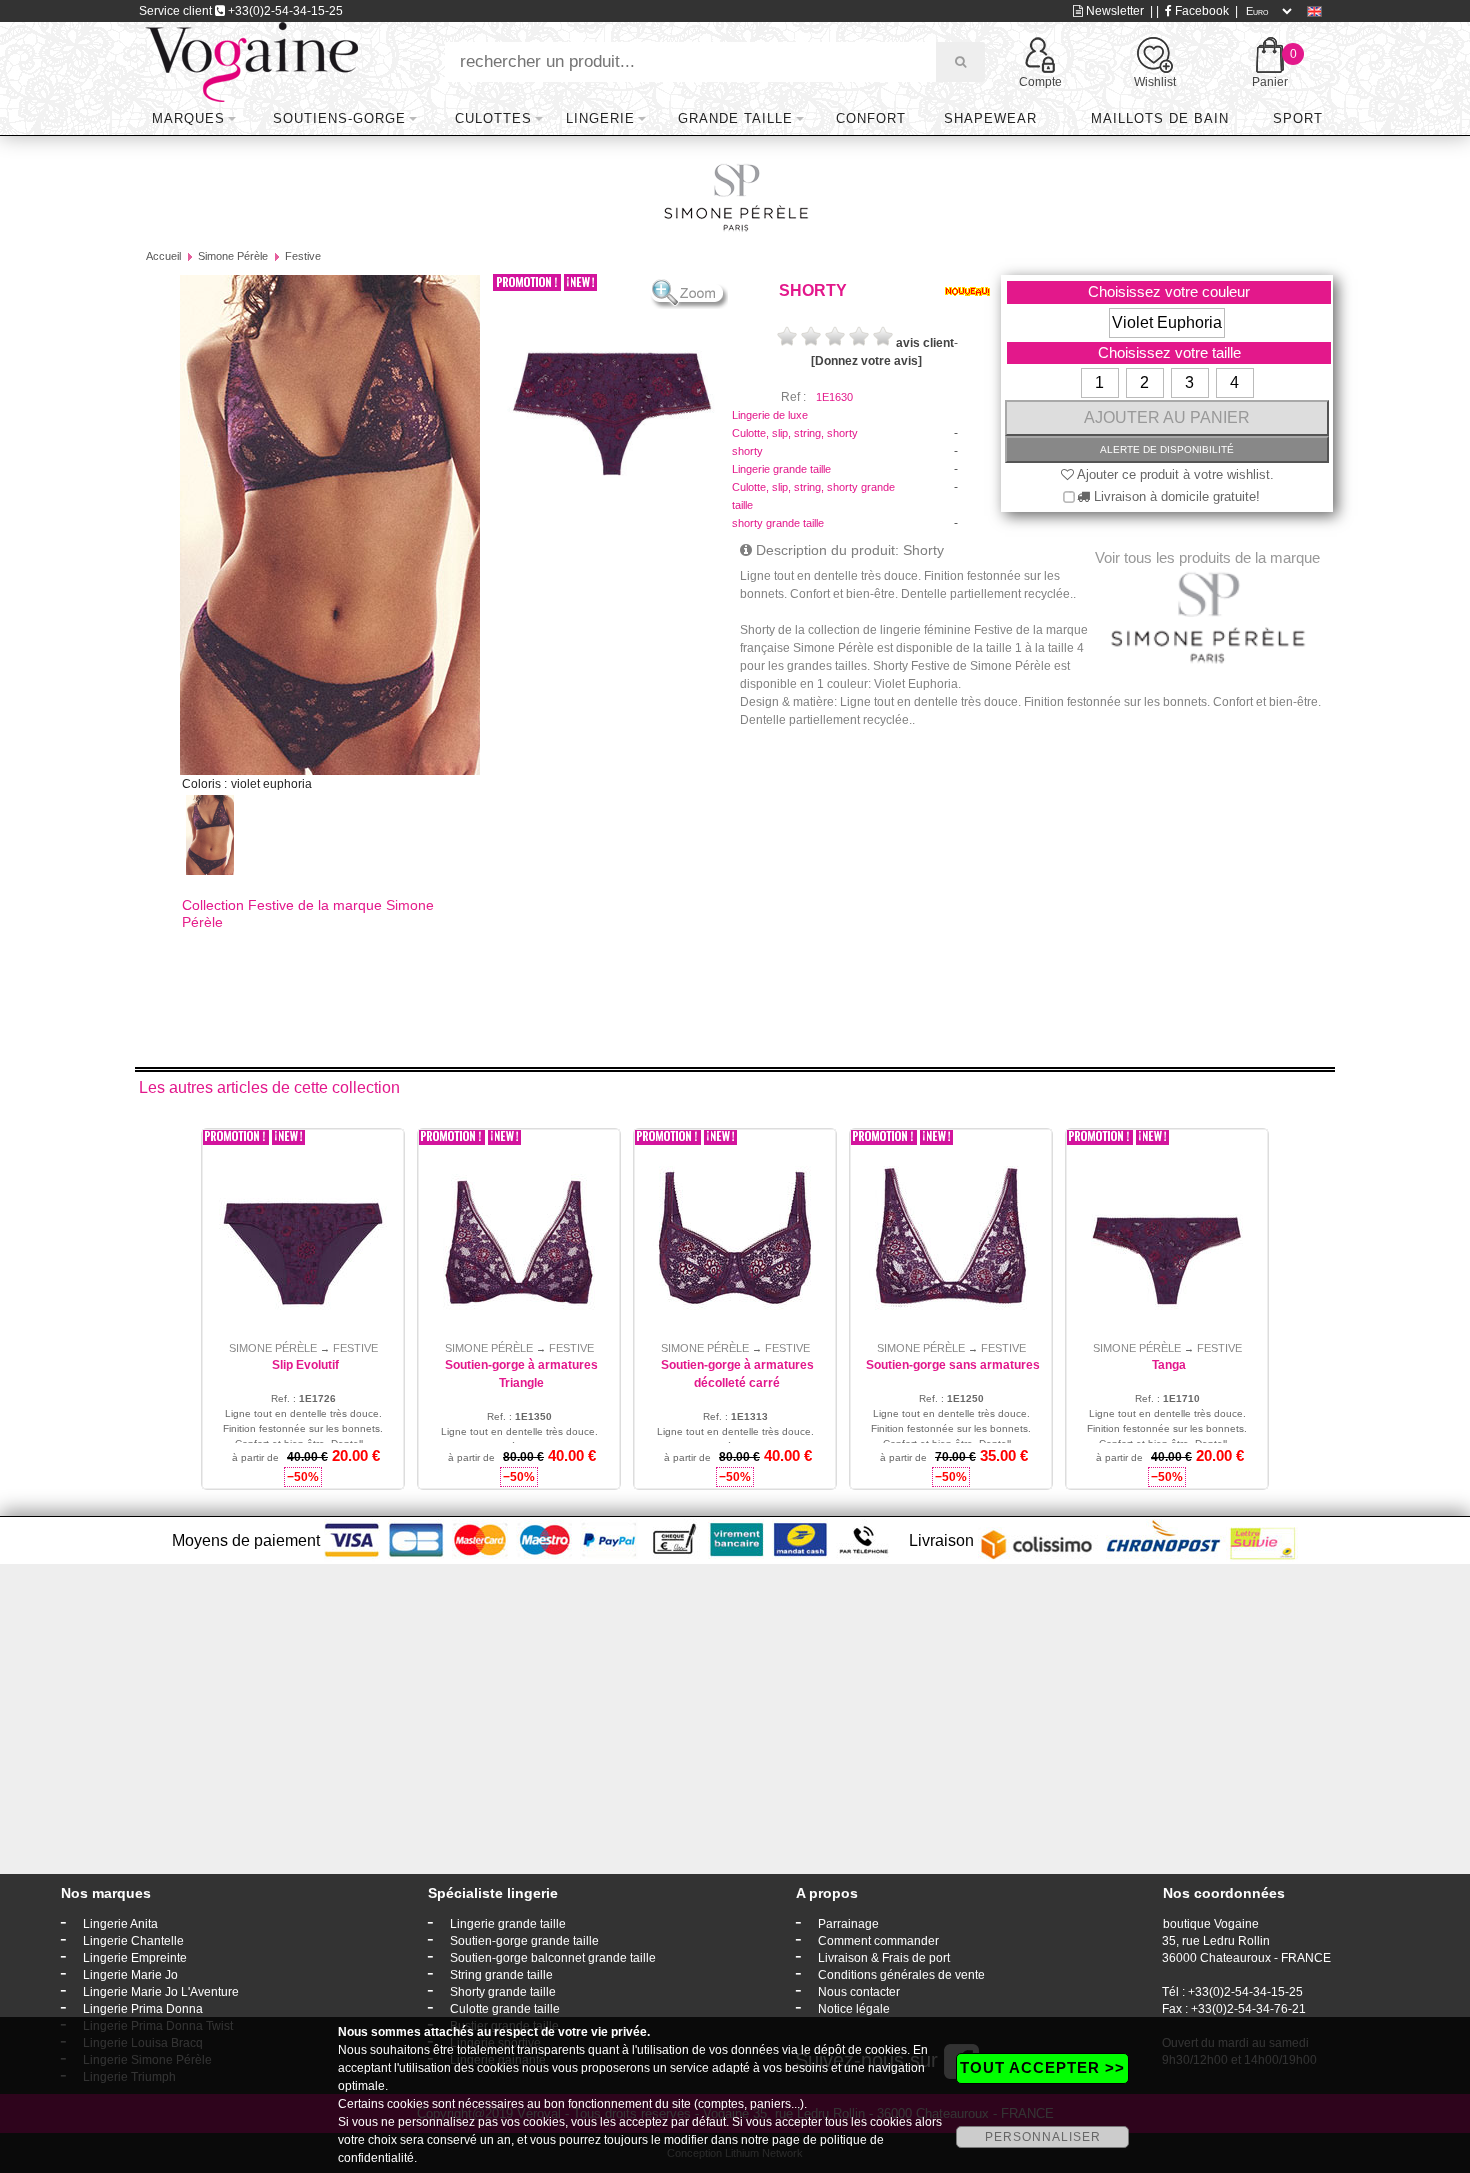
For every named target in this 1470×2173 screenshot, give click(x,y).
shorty (747, 451)
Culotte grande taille (505, 2009)
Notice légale (854, 2009)
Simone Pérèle (233, 256)
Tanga (1169, 1365)
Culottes (493, 118)
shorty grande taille (778, 523)
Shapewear (990, 118)
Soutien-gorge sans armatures (953, 1365)
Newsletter (1113, 11)
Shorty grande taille (503, 1992)
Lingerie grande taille (781, 469)
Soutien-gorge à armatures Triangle (521, 1374)
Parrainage (848, 1924)
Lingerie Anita (120, 1924)
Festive (303, 256)
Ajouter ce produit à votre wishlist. (1174, 474)
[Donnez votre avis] (866, 361)
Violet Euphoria (1167, 322)
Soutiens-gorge (339, 118)
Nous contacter (859, 1992)
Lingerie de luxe (770, 415)
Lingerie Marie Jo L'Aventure (161, 1992)
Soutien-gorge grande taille (524, 1941)
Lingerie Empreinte (135, 1958)
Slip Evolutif (305, 1365)
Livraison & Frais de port (884, 1958)
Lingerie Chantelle (133, 1941)
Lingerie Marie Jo (130, 1975)
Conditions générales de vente (901, 1975)
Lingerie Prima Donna (143, 2009)
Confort (871, 118)
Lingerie (600, 118)
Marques (188, 118)
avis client (925, 343)
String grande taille (501, 1975)
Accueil (163, 256)
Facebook (1200, 11)
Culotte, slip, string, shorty (795, 433)
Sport (1298, 118)
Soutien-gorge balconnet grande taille (553, 1958)
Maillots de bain (1160, 118)
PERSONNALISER (1043, 2137)
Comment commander (878, 1941)
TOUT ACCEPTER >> (1042, 2067)
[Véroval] (251, 61)
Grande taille (735, 118)
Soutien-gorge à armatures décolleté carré (737, 1374)
